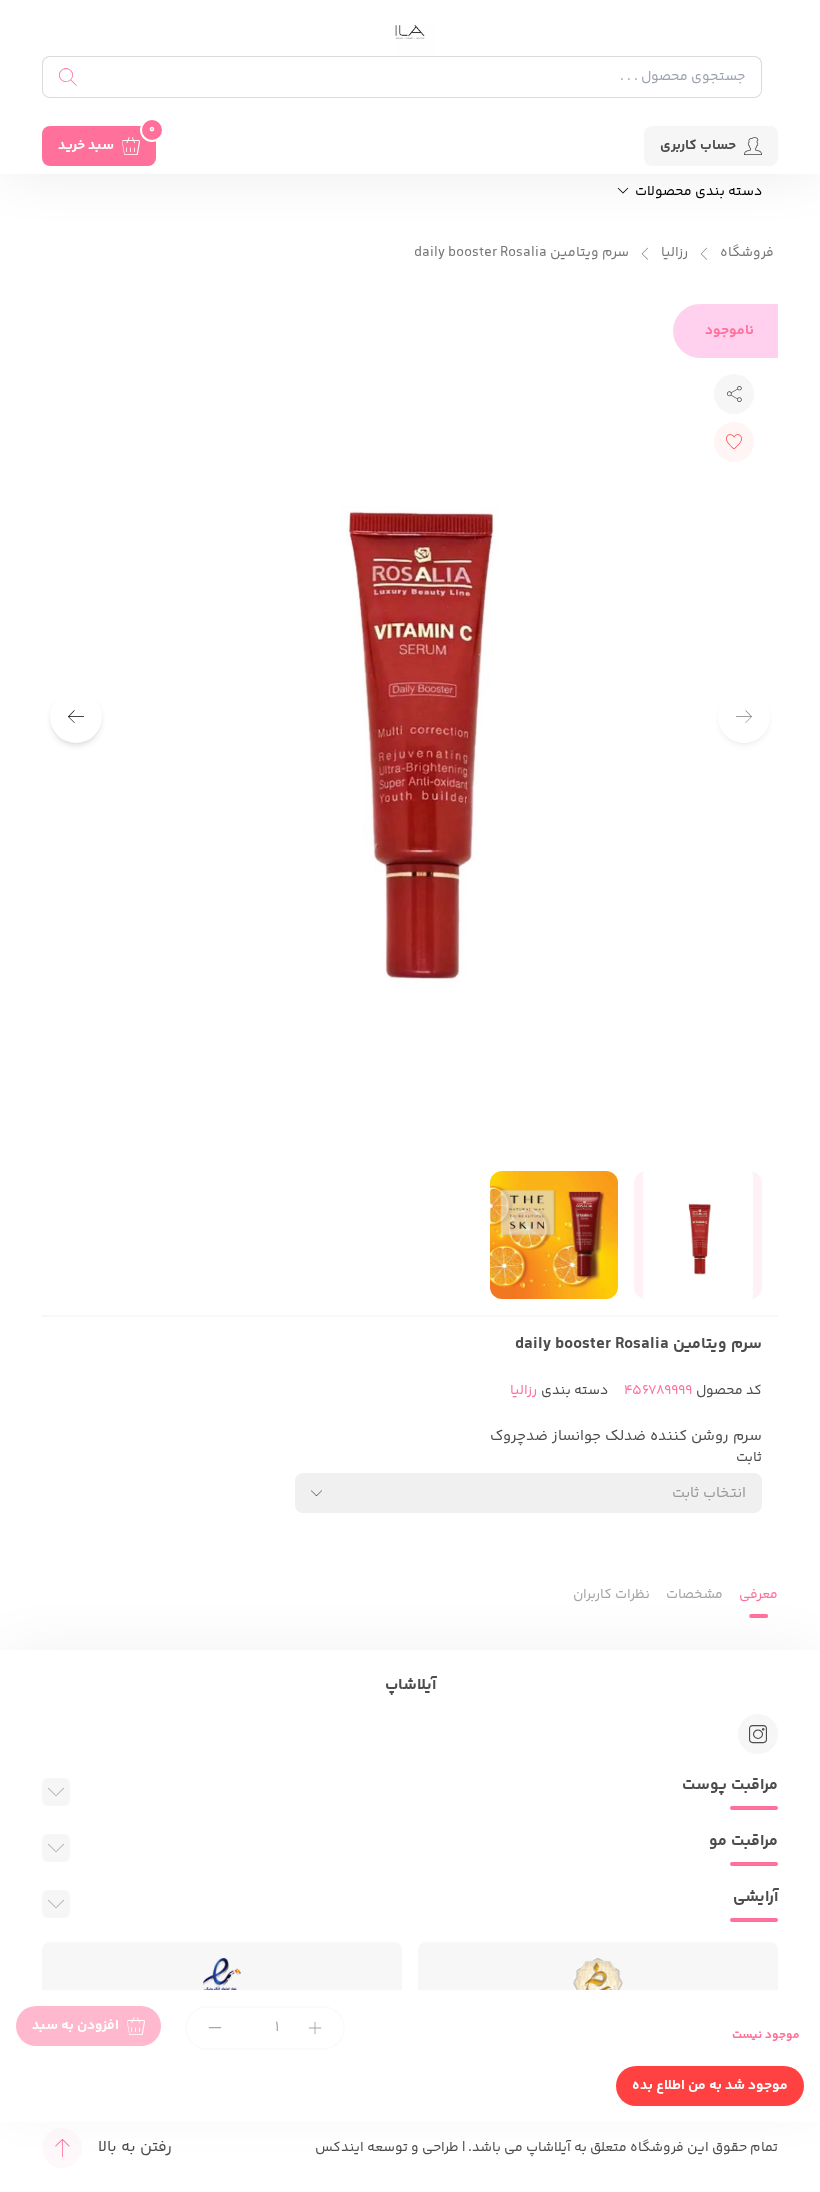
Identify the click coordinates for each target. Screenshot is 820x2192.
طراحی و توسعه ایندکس (387, 2148)
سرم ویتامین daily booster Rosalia (521, 253)
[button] (76, 717)
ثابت (749, 1458)
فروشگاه (747, 253)
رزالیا (674, 253)
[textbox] (709, 1493)
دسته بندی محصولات (697, 192)
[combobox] (528, 1493)
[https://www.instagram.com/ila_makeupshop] (758, 1734)
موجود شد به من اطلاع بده (710, 2086)
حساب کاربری (698, 146)
